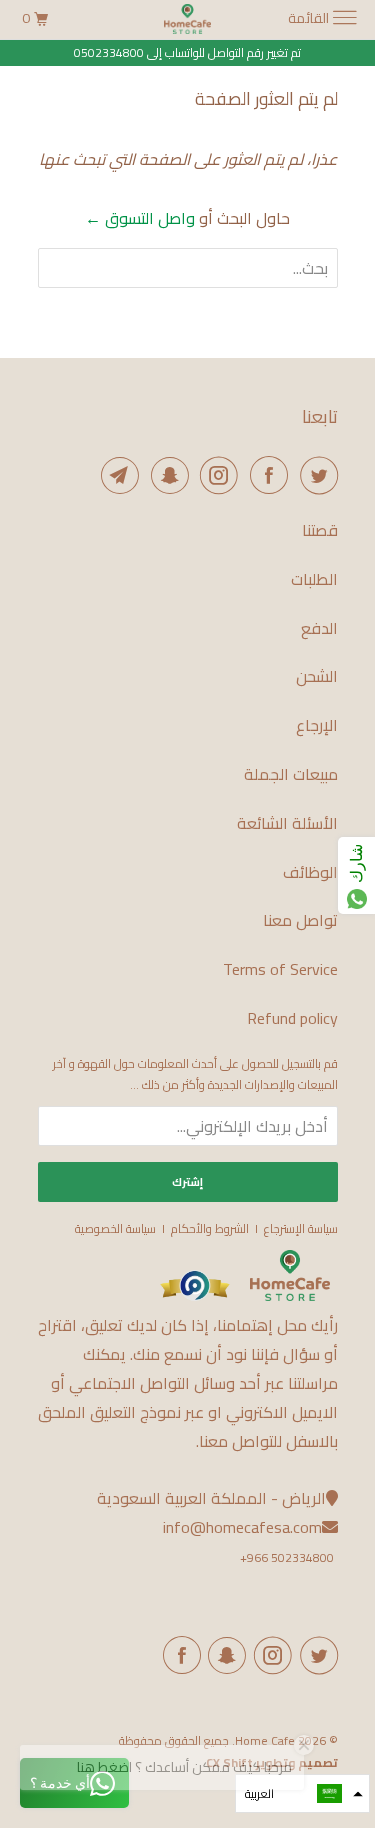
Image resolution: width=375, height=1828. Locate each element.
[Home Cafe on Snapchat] (166, 475)
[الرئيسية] (290, 1296)
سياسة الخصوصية (115, 1228)
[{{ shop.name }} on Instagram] (269, 1655)
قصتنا (320, 530)
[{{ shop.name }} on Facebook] (178, 1655)
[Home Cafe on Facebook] (265, 475)
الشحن (317, 676)
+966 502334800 (287, 1557)
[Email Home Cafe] (117, 475)
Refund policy (292, 1018)
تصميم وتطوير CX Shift (272, 1762)
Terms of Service (280, 969)
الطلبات (314, 579)
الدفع (319, 628)
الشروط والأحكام (210, 1228)
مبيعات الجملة (291, 774)
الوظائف (310, 872)
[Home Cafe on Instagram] (216, 475)
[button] (302, 1793)
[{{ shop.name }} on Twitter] (315, 1655)
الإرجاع (317, 725)
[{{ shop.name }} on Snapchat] (224, 1655)
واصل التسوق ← (140, 218)
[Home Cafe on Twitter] (315, 475)
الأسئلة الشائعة (287, 823)
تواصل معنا (300, 920)
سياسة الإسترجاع (301, 1228)
